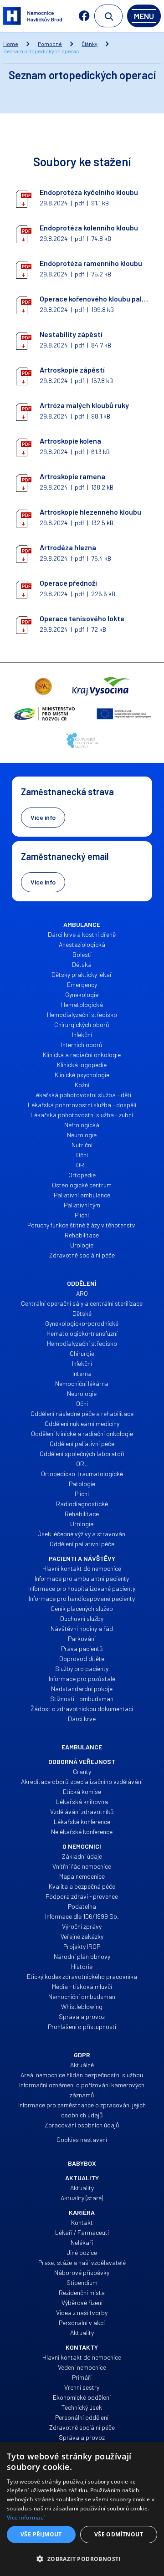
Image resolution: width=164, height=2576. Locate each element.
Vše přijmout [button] (41, 2534)
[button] (82, 2559)
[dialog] (82, 2509)
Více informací (26, 2517)
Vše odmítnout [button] (119, 2534)
